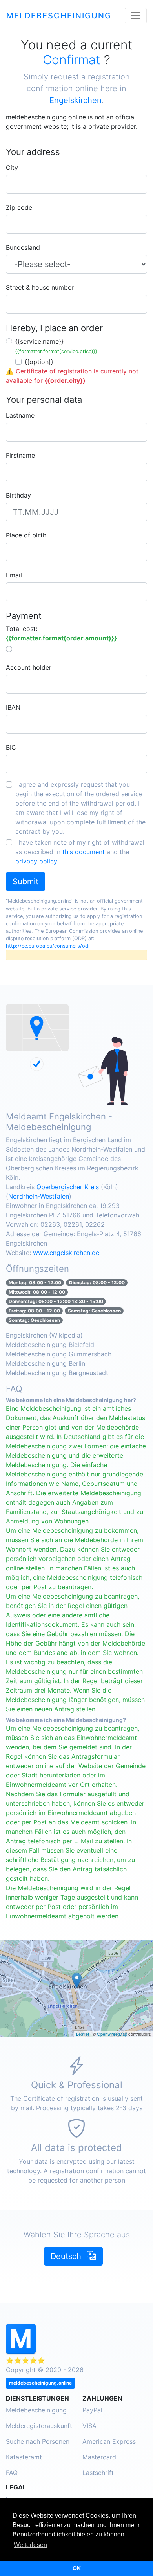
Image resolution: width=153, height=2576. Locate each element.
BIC (11, 747)
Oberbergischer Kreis (68, 1187)
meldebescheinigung (59, 16)
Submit (25, 882)
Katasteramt (24, 2457)
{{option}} (39, 362)
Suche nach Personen (38, 2441)
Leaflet (83, 2034)
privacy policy (36, 861)
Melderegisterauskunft (39, 2426)
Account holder (29, 667)
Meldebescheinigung (36, 2410)
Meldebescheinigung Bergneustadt (57, 1373)
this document (84, 852)
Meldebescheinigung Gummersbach (59, 1354)
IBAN (13, 707)
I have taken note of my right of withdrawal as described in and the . (80, 852)
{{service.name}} (56, 346)
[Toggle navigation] (136, 16)
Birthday (18, 495)
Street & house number (40, 287)
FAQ (12, 2473)
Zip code (19, 207)
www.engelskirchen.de (66, 1253)
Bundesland (23, 247)
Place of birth (26, 535)
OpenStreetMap (112, 2034)
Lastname (20, 415)
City (12, 168)
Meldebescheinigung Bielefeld (50, 1345)
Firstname (20, 455)
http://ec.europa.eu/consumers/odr (48, 946)
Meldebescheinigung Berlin (46, 1363)
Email (14, 575)
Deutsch (67, 2256)
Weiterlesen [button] (30, 2545)
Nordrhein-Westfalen (39, 1196)
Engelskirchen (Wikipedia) (44, 1335)
